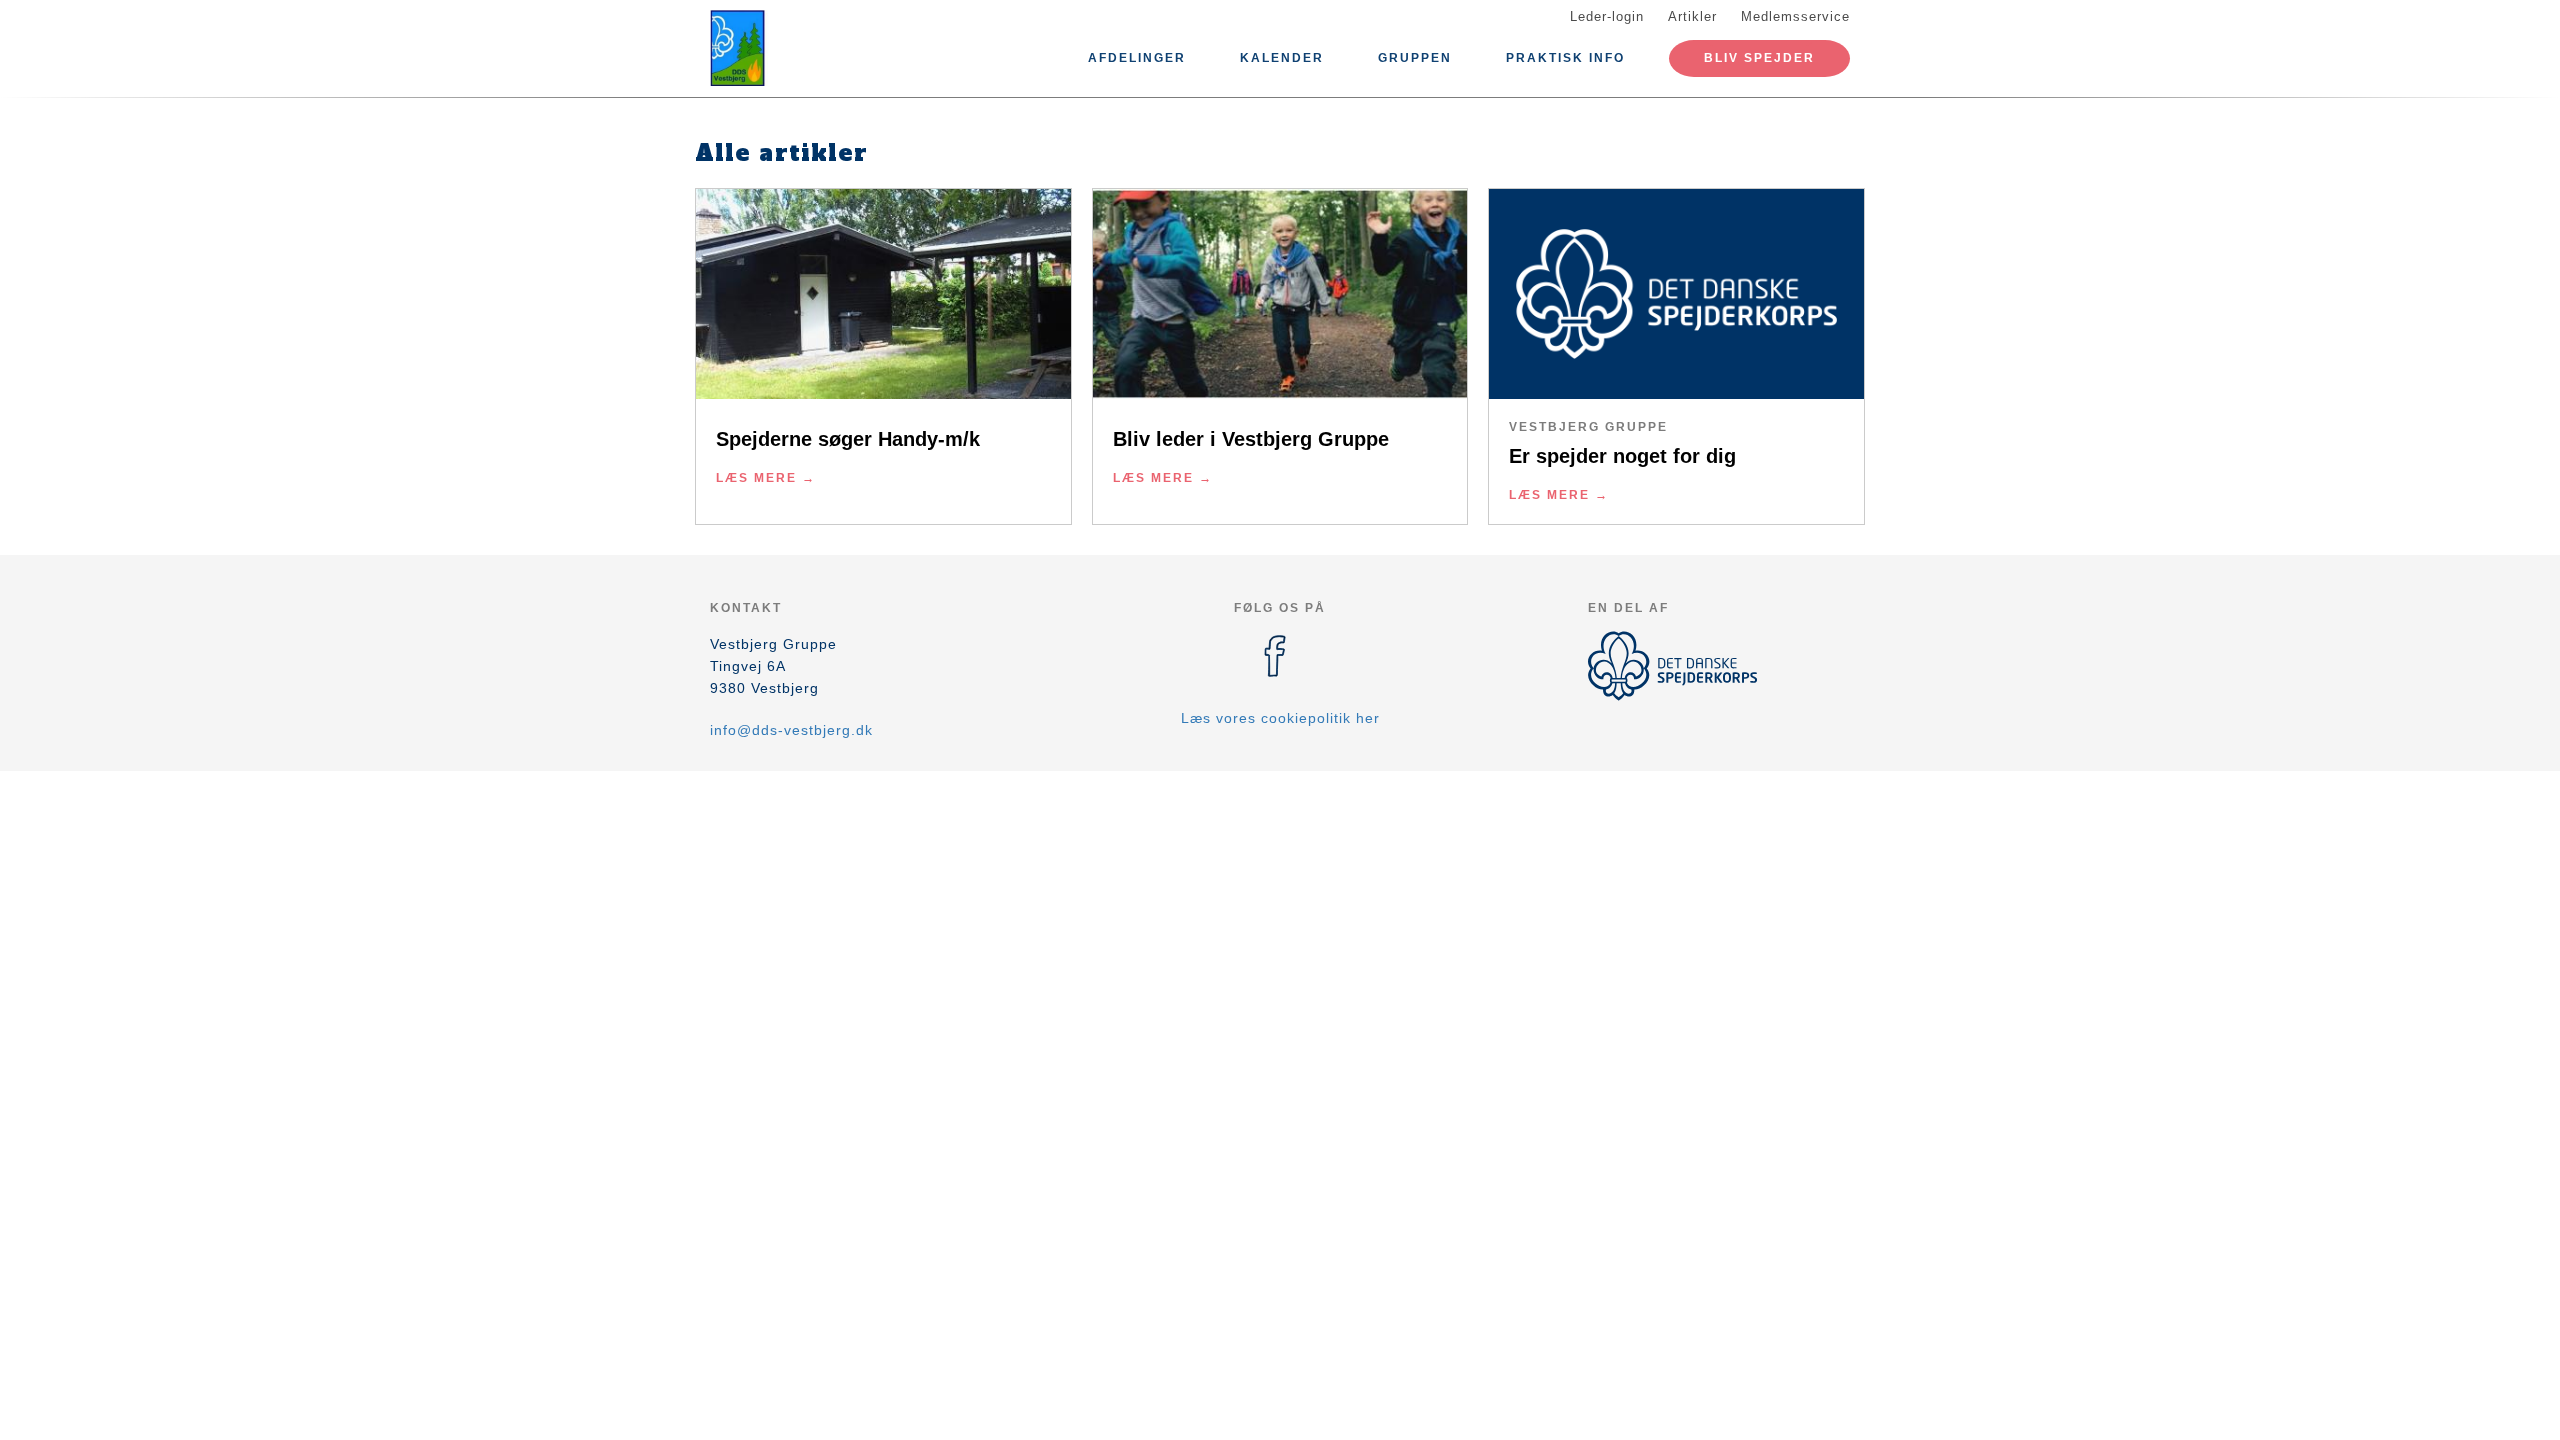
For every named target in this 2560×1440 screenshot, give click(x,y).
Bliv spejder (1759, 58)
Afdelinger (1137, 58)
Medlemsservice (1795, 16)
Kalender (1282, 58)
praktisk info (1565, 58)
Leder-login (1607, 16)
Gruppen (1415, 58)
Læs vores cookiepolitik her (1280, 718)
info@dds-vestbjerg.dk (791, 730)
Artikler (1692, 16)
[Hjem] (800, 48)
